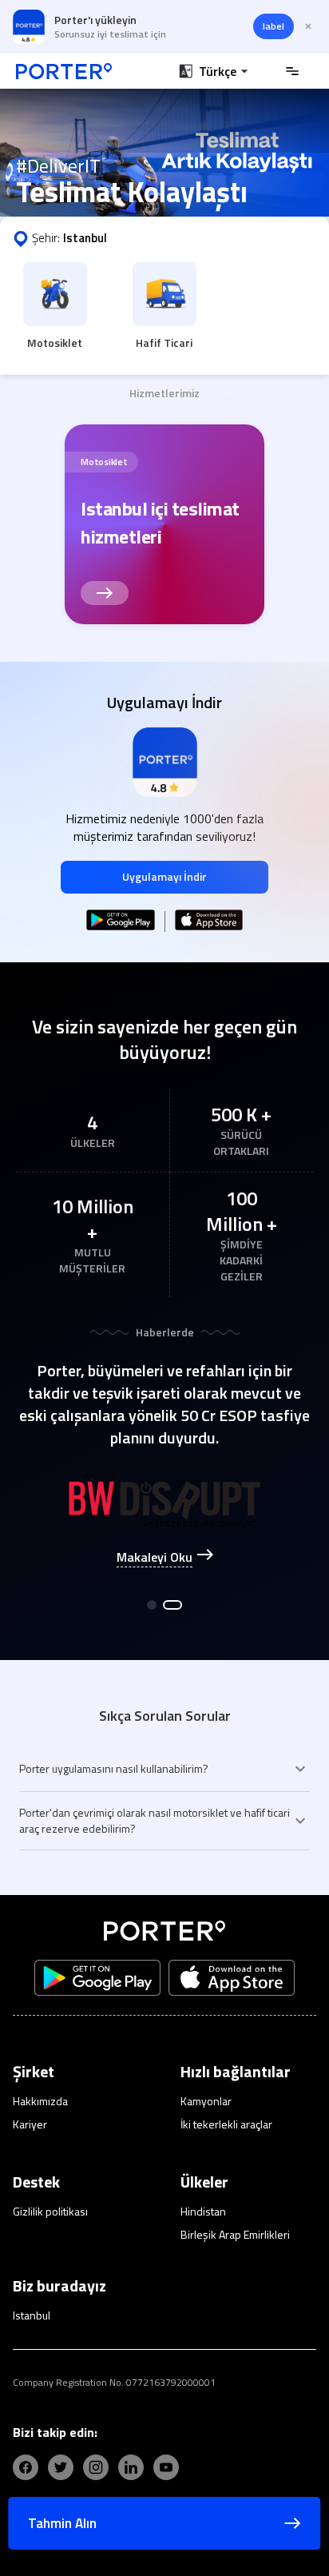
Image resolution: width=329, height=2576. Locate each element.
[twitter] (61, 2467)
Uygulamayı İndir (164, 876)
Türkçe (218, 71)
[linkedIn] (131, 2467)
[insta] (96, 2467)
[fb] (26, 2467)
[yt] (166, 2467)
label (274, 26)
